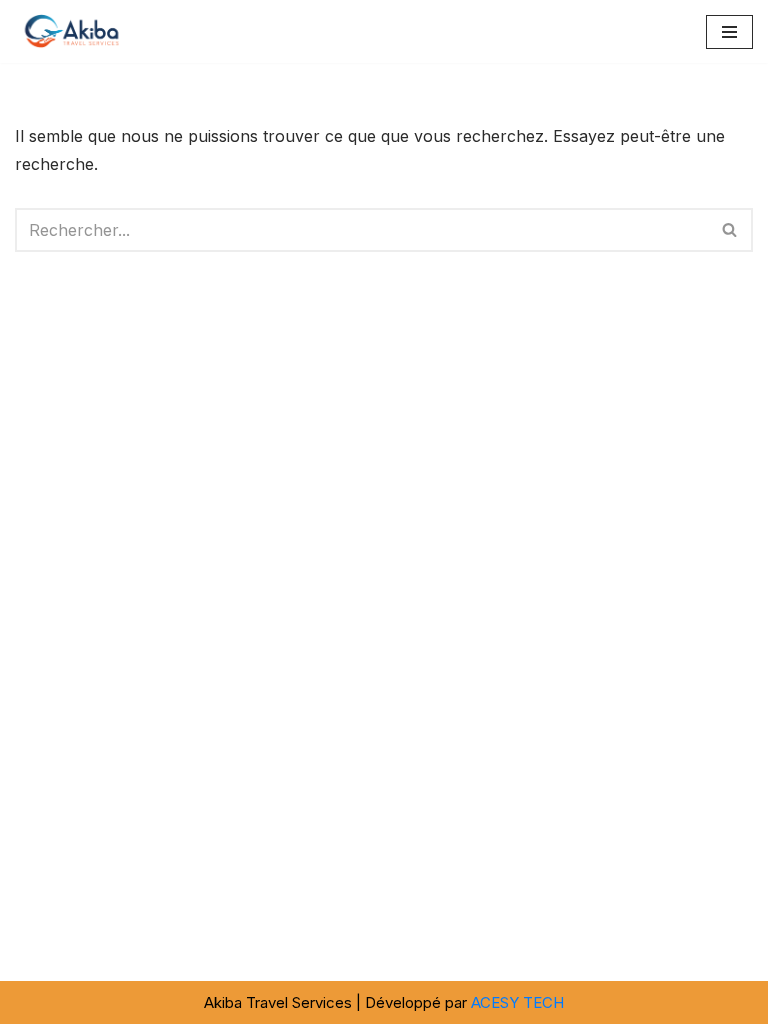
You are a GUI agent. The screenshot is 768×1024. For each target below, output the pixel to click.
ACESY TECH (517, 1002)
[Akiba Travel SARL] (75, 31)
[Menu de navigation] (729, 32)
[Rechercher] (730, 230)
